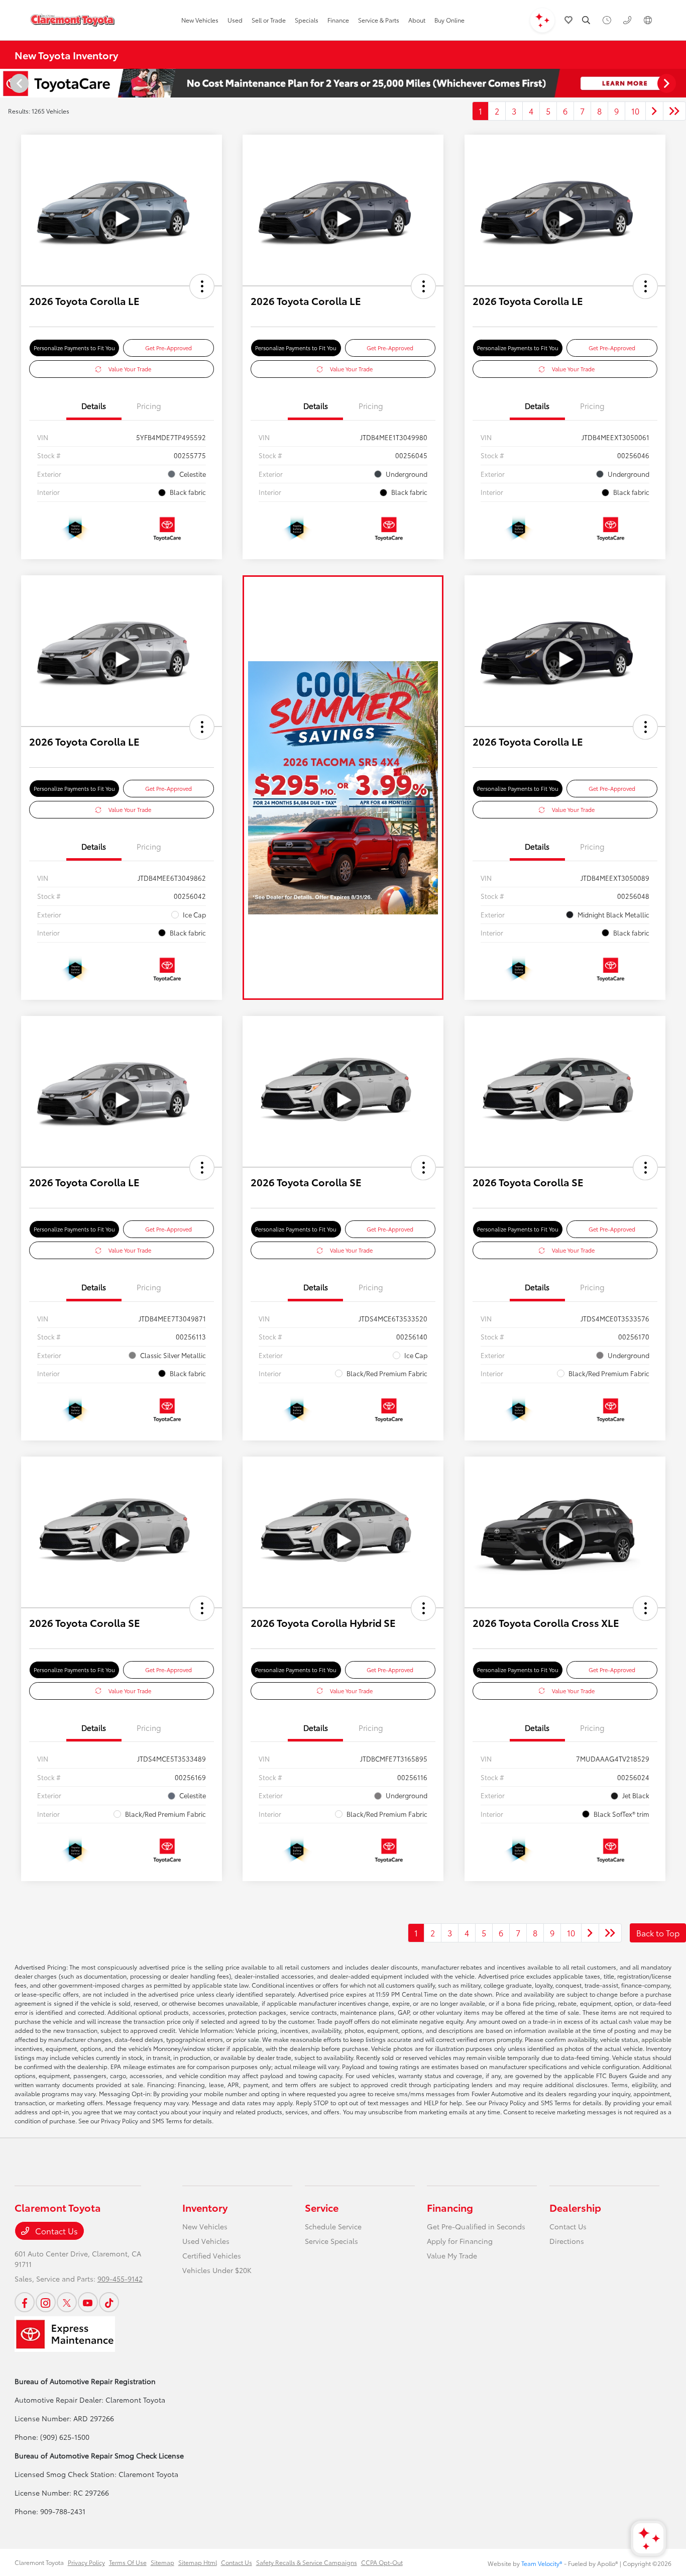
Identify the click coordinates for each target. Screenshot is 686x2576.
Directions (567, 2241)
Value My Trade (452, 2255)
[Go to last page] (674, 111)
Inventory (205, 2207)
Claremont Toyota (39, 2562)
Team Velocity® (542, 2563)
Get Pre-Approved (168, 348)
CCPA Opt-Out (382, 2562)
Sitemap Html (198, 2562)
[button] (202, 286)
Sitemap (162, 2562)
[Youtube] (88, 2302)
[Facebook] (25, 2302)
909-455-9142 (120, 2279)
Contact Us (55, 2231)
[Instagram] (46, 2302)
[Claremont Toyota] (72, 20)
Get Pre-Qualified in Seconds (476, 2226)
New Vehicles (205, 2226)
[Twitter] (67, 2302)
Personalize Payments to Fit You (74, 348)
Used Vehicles (206, 2241)
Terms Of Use (128, 2562)
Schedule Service (333, 2226)
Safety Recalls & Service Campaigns (307, 2562)
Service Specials (331, 2241)
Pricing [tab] (149, 405)
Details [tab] (94, 405)
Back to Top (658, 1933)
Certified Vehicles (212, 2255)
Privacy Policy (86, 2562)
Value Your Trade (130, 369)
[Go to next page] (654, 111)
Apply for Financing (460, 2241)
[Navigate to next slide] (678, 83)
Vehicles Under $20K (217, 2270)
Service (322, 2207)
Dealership (575, 2207)
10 (635, 111)
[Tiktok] (109, 2302)
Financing (450, 2207)
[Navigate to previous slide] (8, 83)
